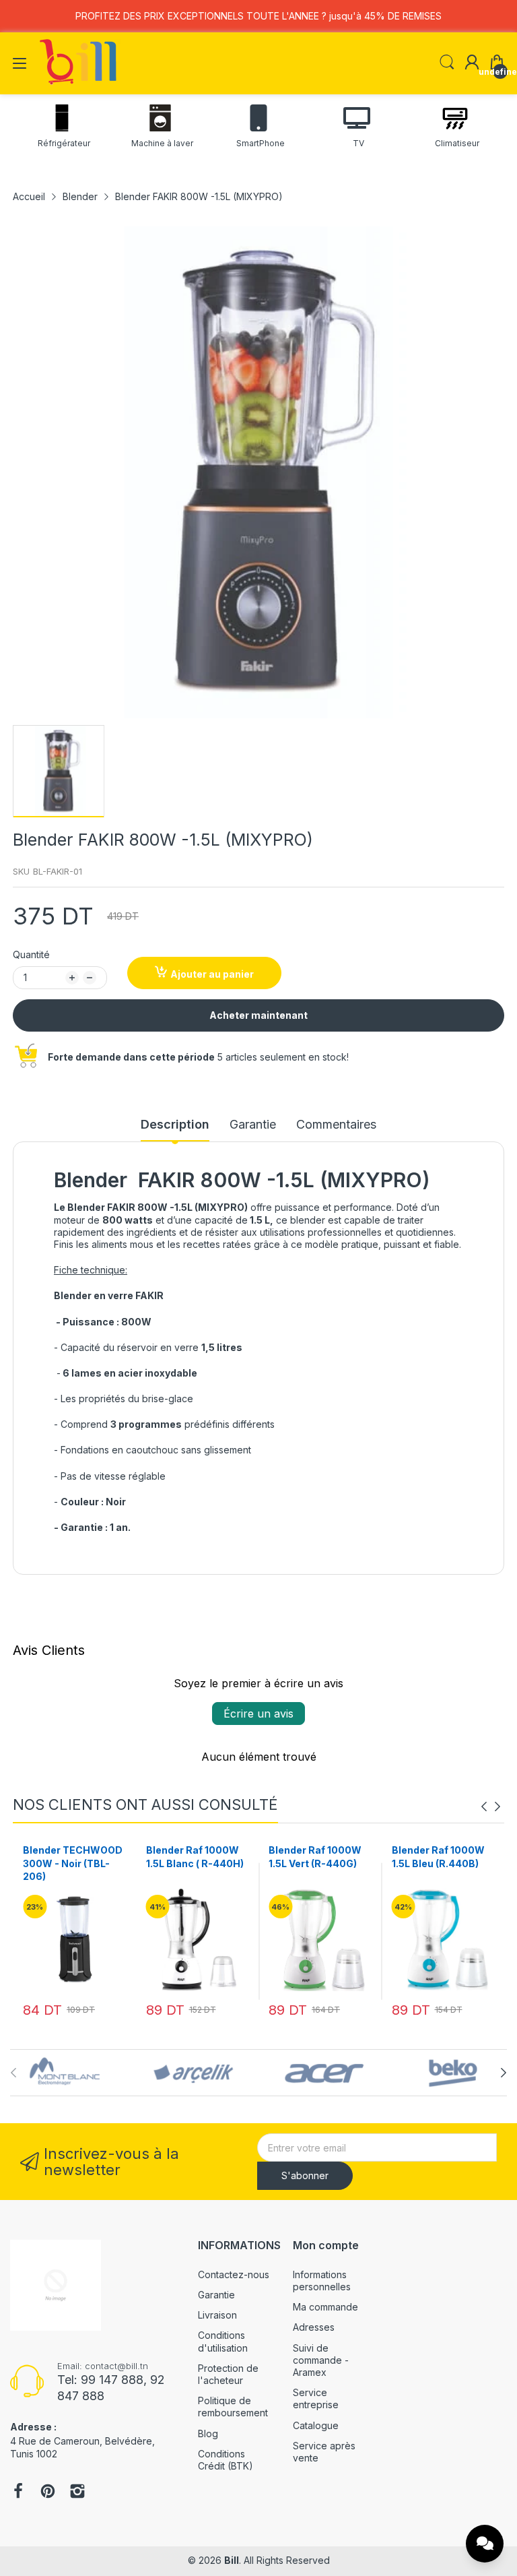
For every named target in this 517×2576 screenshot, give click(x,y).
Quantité (31, 954)
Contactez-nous (234, 2274)
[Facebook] (18, 2492)
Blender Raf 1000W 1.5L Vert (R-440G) (193, 1857)
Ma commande (325, 2307)
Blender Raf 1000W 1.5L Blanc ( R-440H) (72, 1857)
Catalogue (316, 2425)
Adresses (314, 2327)
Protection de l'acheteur (228, 2374)
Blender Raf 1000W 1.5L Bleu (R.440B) (315, 1857)
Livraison (217, 2315)
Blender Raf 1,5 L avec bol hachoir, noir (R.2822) (433, 1863)
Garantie (216, 2295)
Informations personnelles (322, 2281)
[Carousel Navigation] (491, 1807)
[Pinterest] (48, 2492)
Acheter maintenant (258, 1015)
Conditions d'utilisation (223, 2341)
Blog (208, 2433)
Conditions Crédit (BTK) (226, 2460)
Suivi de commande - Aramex (321, 2360)
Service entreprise (316, 2398)
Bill (232, 2560)
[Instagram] (77, 2492)
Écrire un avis (258, 1714)
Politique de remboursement (233, 2407)
